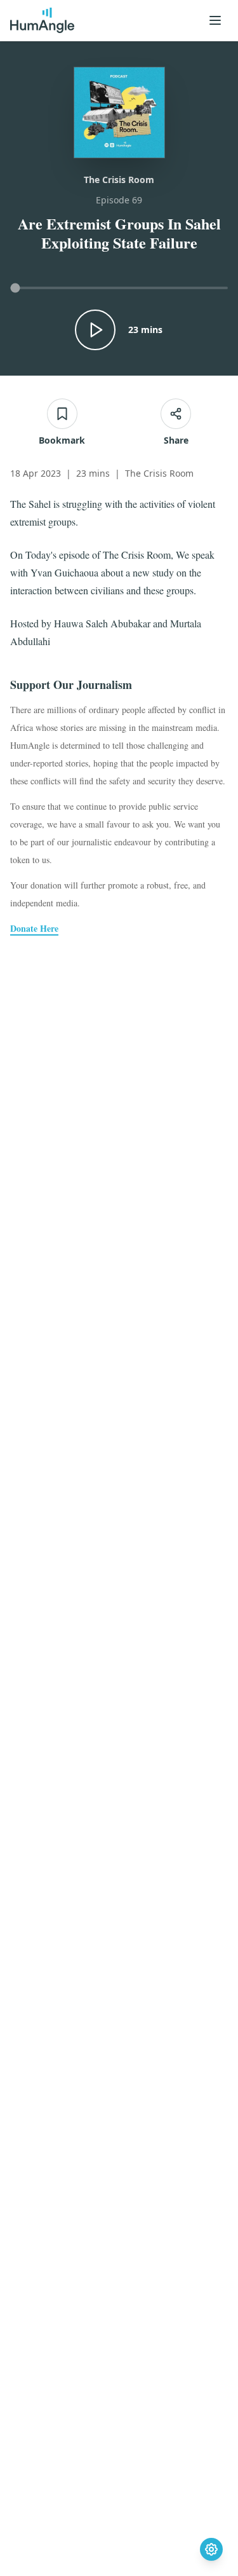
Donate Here (34, 929)
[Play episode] (95, 330)
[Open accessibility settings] (211, 2549)
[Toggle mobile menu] (215, 20)
